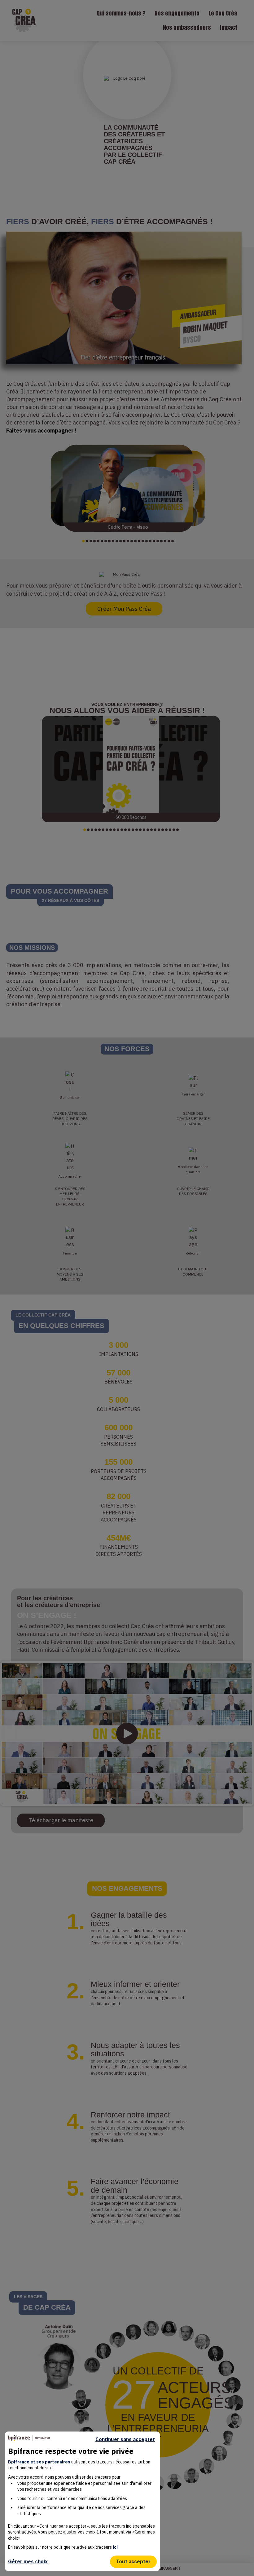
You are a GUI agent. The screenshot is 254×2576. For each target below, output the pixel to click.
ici (115, 2547)
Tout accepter (133, 2561)
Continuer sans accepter (125, 2439)
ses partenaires (53, 2462)
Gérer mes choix (28, 2561)
